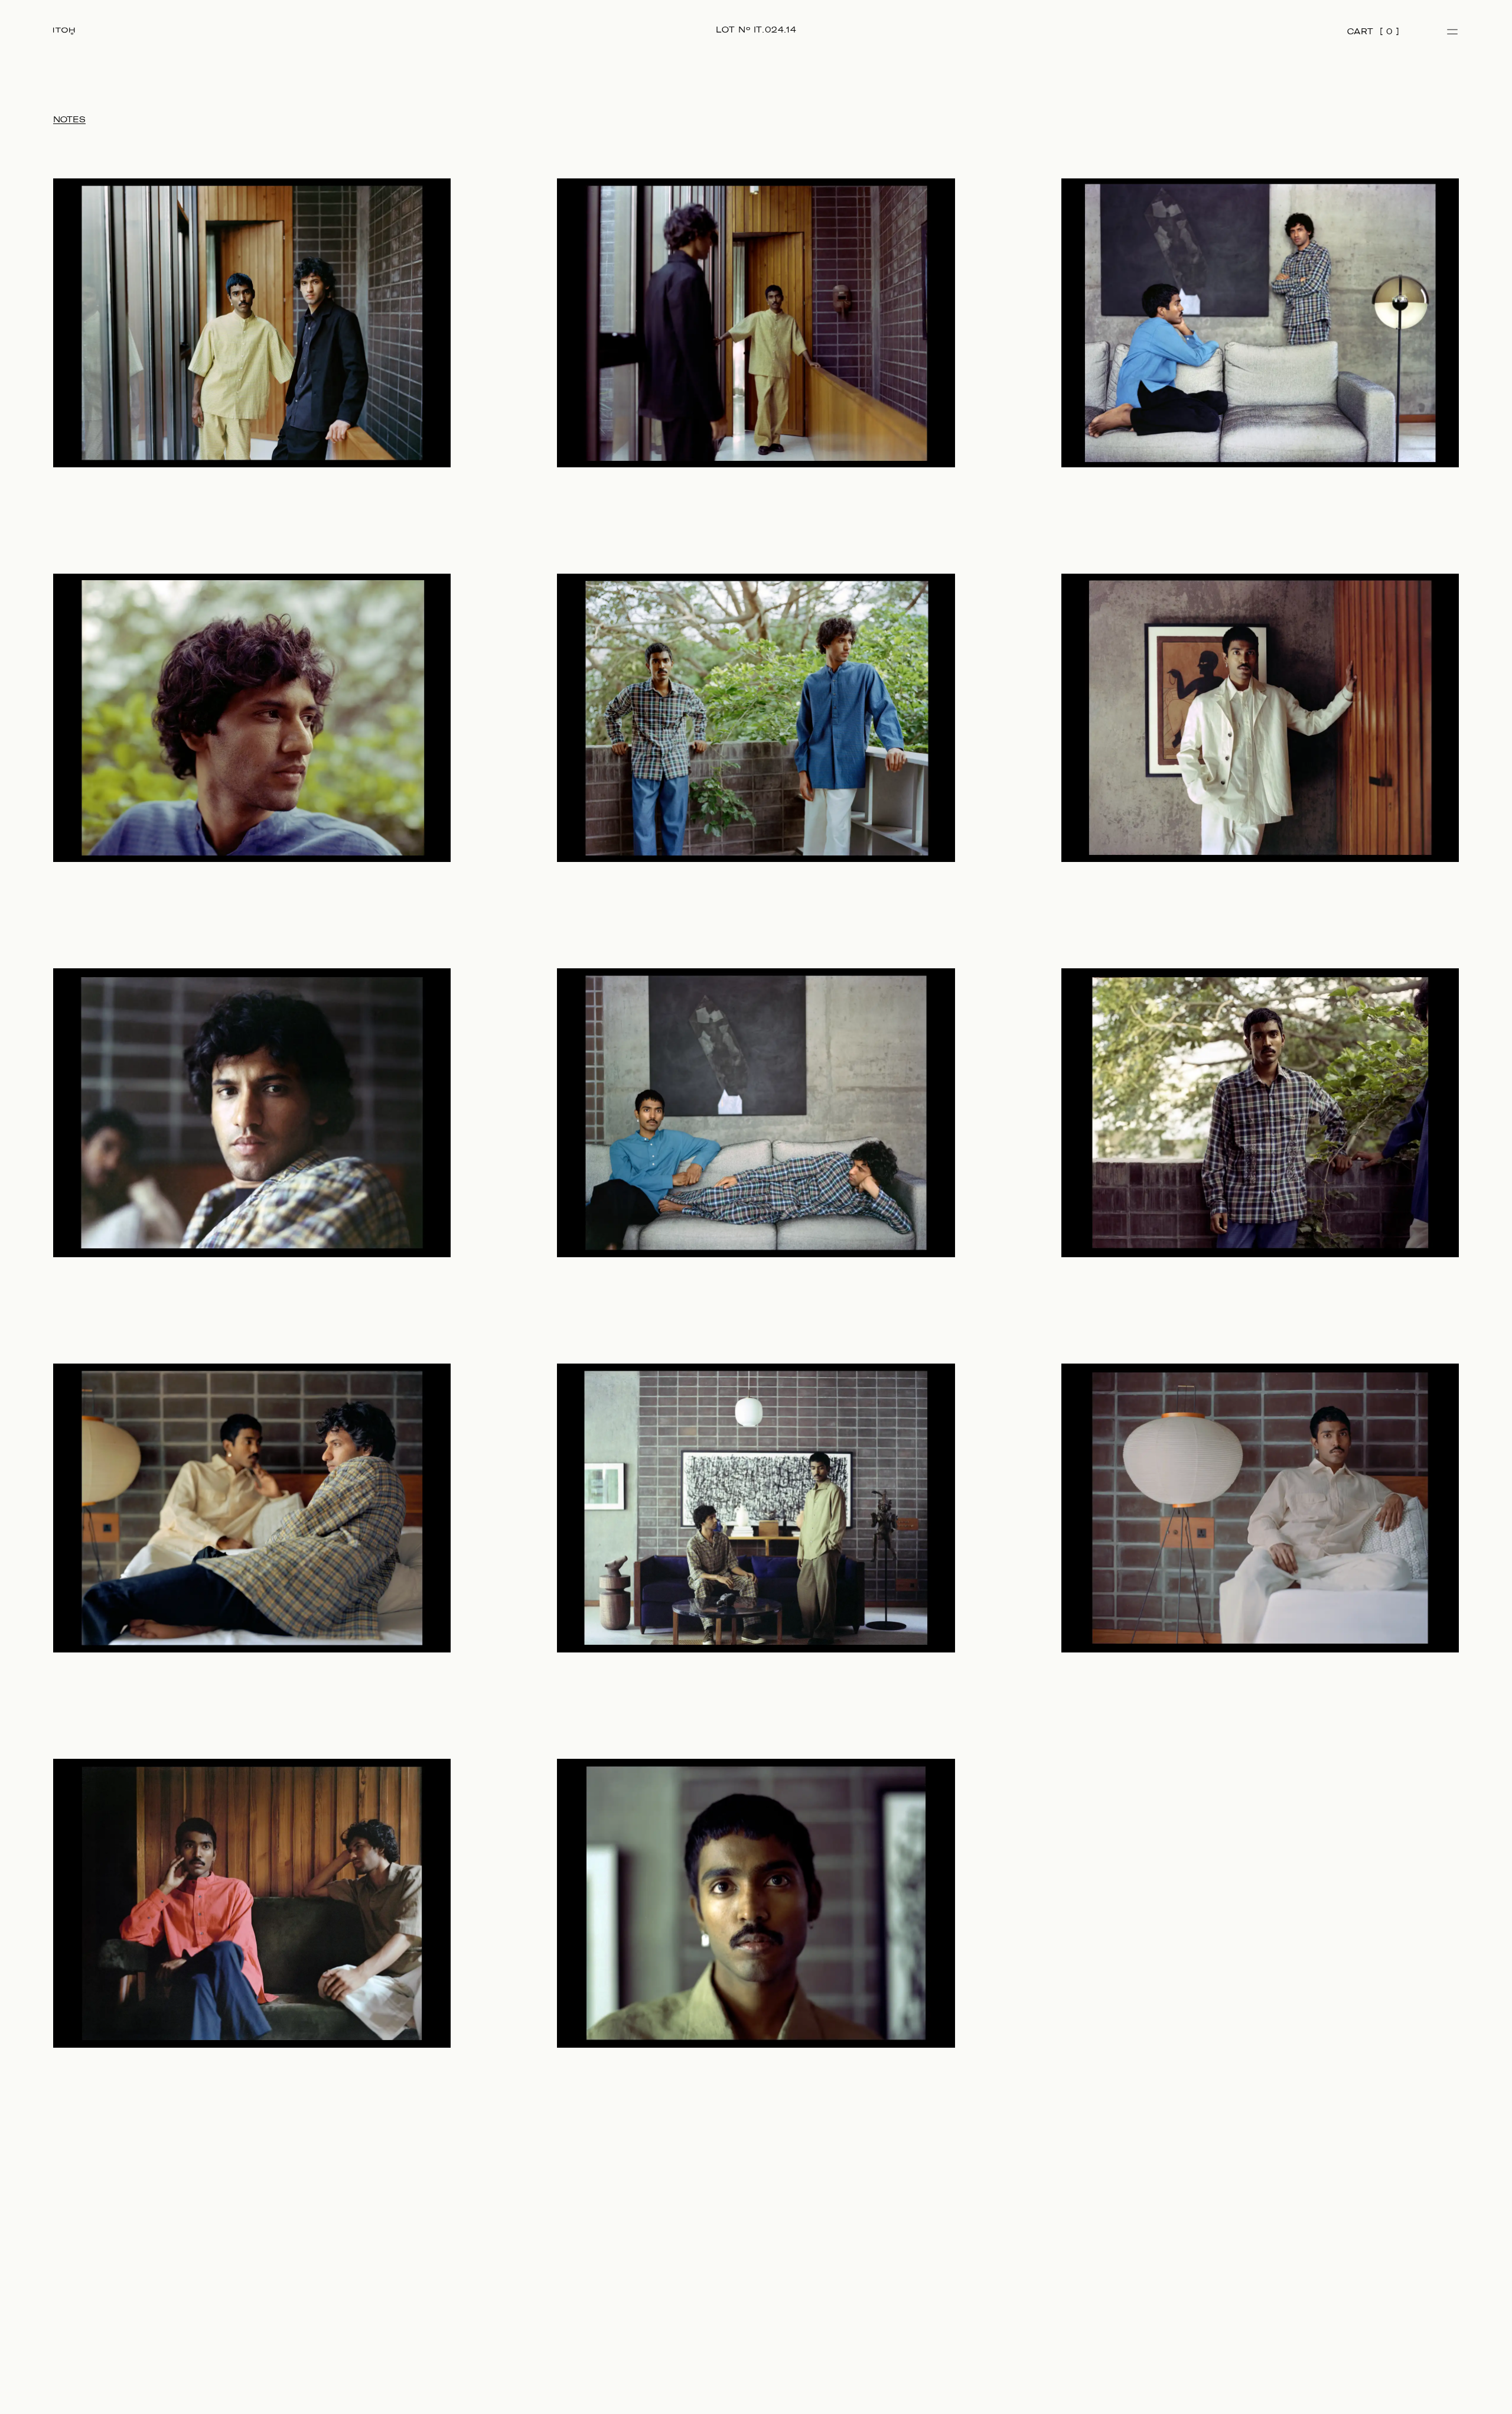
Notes (69, 120)
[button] (1453, 32)
